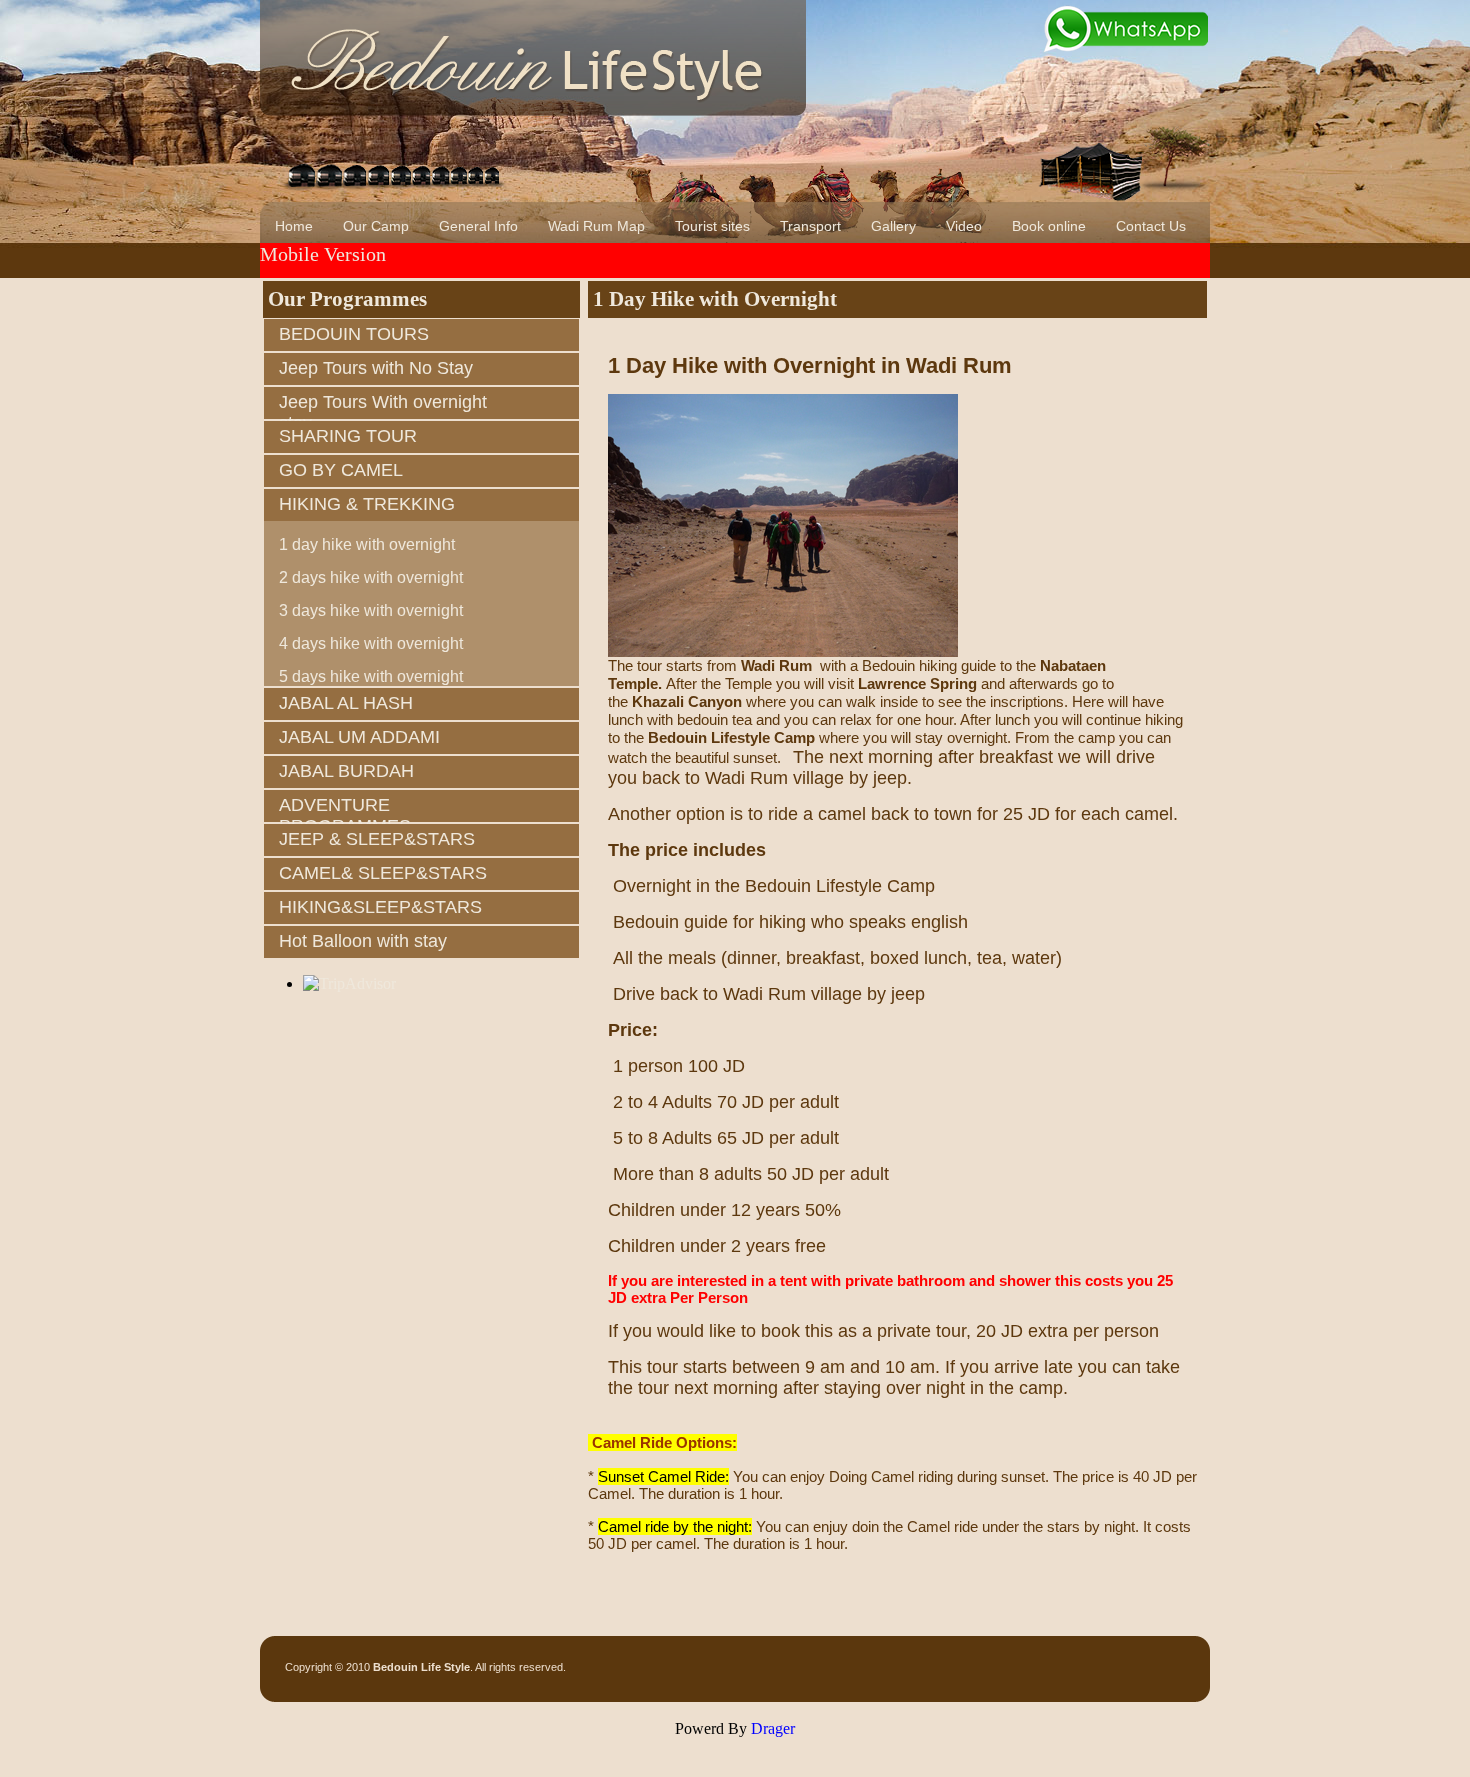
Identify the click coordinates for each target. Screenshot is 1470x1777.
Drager (773, 1728)
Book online (1049, 226)
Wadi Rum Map (596, 226)
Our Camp (376, 226)
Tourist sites (712, 226)
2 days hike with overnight (371, 577)
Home (294, 226)
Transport (810, 226)
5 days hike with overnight (371, 676)
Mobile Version (323, 254)
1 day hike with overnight (367, 544)
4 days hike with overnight (371, 643)
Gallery (893, 226)
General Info (478, 226)
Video (964, 226)
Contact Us (1151, 226)
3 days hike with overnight (371, 610)
